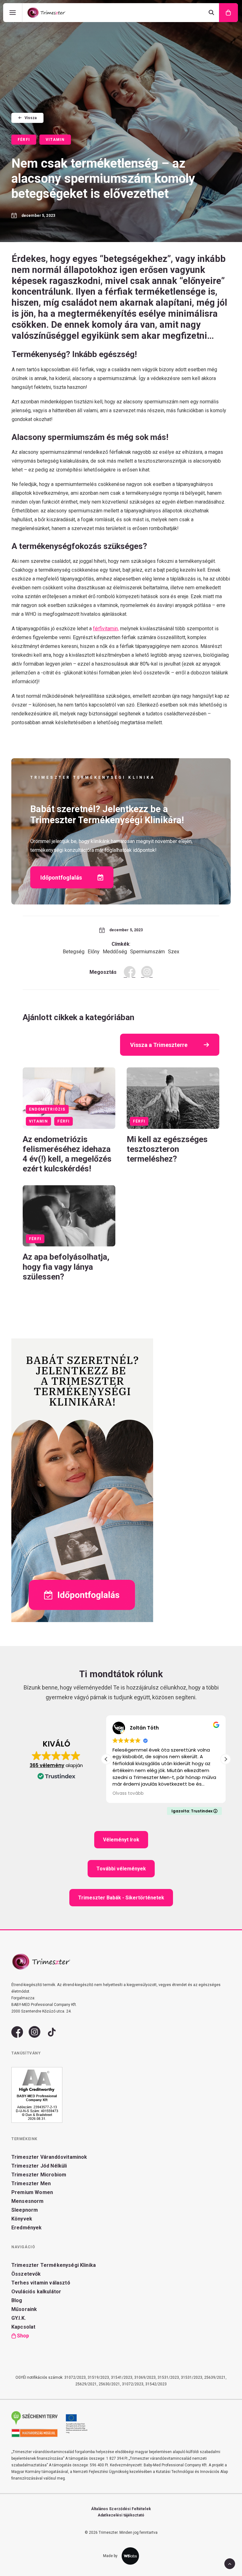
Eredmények (27, 2228)
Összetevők (26, 2274)
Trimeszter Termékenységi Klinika (54, 2265)
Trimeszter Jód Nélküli (39, 2166)
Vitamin (55, 140)
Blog (17, 2300)
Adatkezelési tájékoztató (121, 2515)
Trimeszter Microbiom (39, 2175)
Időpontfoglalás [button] (61, 878)
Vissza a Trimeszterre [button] (159, 1045)
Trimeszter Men (31, 2183)
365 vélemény (47, 1765)
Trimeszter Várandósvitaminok (49, 2157)
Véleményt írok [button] (121, 1840)
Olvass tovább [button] (128, 1793)
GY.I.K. (19, 2318)
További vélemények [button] (121, 1869)
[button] (69, 1098)
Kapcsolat (23, 2327)
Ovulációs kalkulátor (36, 2292)
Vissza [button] (31, 118)
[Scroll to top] (230, 2563)
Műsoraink (24, 2309)
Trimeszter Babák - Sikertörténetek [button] (121, 1898)
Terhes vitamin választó (41, 2283)
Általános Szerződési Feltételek (121, 2509)
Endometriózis (47, 1109)
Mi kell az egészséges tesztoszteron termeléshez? (167, 1149)
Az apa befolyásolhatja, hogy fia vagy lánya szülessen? (66, 1267)
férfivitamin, (106, 629)
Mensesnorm (28, 2201)
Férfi (24, 140)
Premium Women (32, 2192)
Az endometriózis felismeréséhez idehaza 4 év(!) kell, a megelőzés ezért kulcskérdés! (67, 1154)
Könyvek (22, 2219)
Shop (23, 2336)
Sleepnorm (25, 2210)
